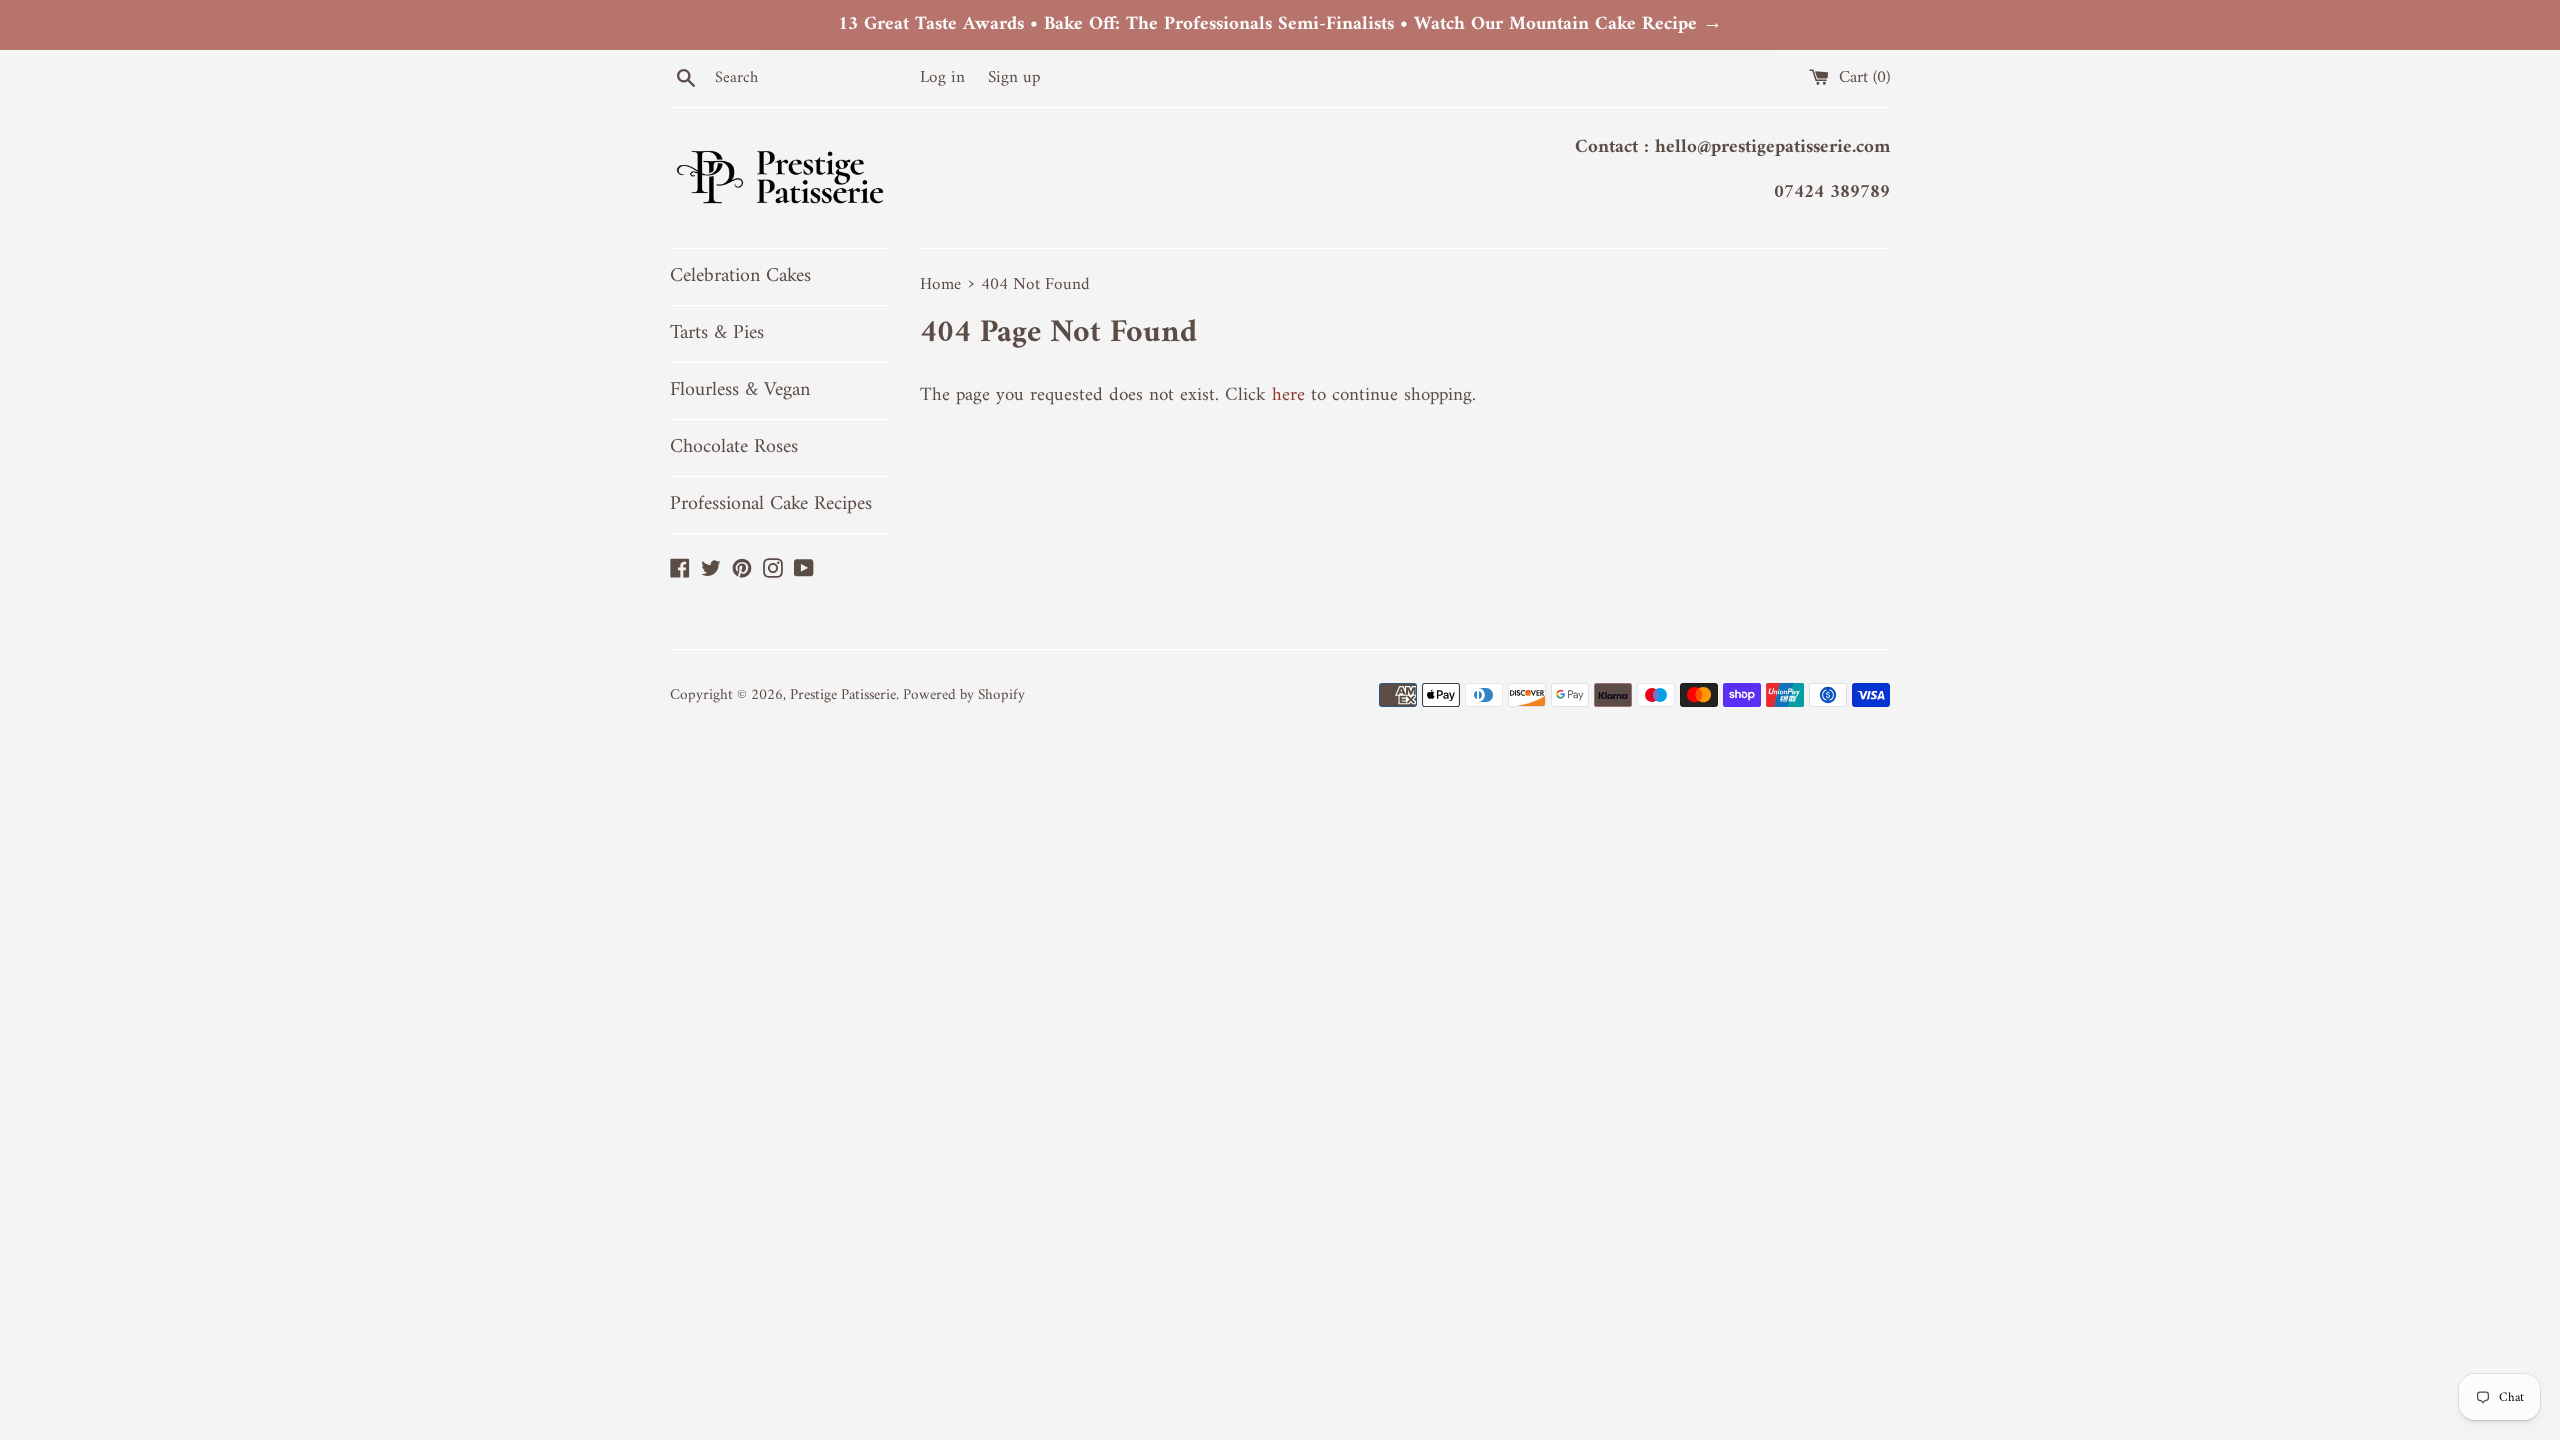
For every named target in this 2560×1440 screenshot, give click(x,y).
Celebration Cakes (740, 276)
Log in (942, 78)
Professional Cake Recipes (771, 504)
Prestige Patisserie (843, 695)
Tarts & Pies (717, 333)
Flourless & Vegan (740, 390)
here (1288, 395)
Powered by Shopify (964, 695)
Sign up (1014, 78)
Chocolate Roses (734, 447)
